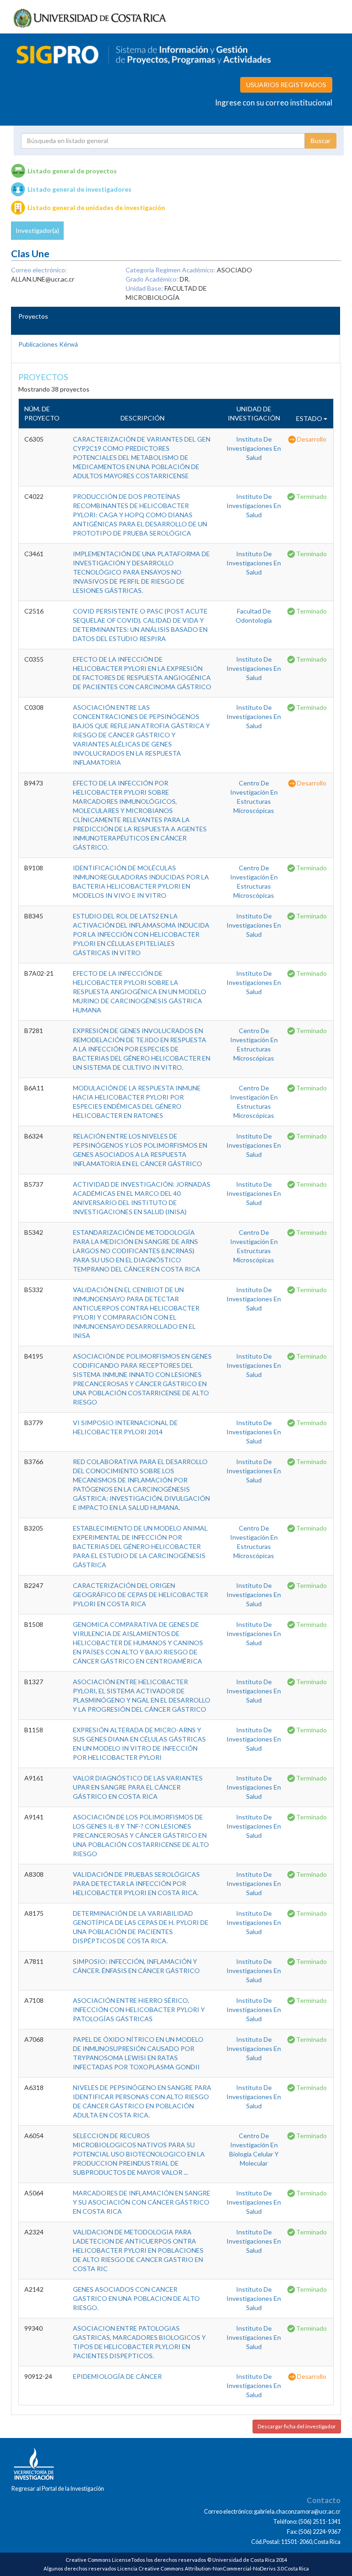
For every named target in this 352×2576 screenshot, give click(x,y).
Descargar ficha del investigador (297, 2426)
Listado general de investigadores (80, 189)
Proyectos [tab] (33, 316)
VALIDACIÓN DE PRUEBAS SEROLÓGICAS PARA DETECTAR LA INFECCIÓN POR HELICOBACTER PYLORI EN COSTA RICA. (136, 1883)
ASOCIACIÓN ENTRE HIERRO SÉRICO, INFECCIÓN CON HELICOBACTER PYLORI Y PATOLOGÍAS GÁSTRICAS (139, 2009)
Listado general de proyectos (72, 171)
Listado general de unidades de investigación (96, 207)
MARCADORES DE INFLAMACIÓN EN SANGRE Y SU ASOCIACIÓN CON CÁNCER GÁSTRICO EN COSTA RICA (142, 2202)
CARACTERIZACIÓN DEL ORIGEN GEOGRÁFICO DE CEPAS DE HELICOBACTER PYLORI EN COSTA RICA (140, 1595)
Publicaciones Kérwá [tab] (48, 344)
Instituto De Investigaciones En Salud (254, 448)
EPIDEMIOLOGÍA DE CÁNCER (117, 2376)
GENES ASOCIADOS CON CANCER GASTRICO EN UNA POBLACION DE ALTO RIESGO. (136, 2298)
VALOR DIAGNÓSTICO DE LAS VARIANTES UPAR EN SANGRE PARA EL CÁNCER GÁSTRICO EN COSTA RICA (138, 1787)
